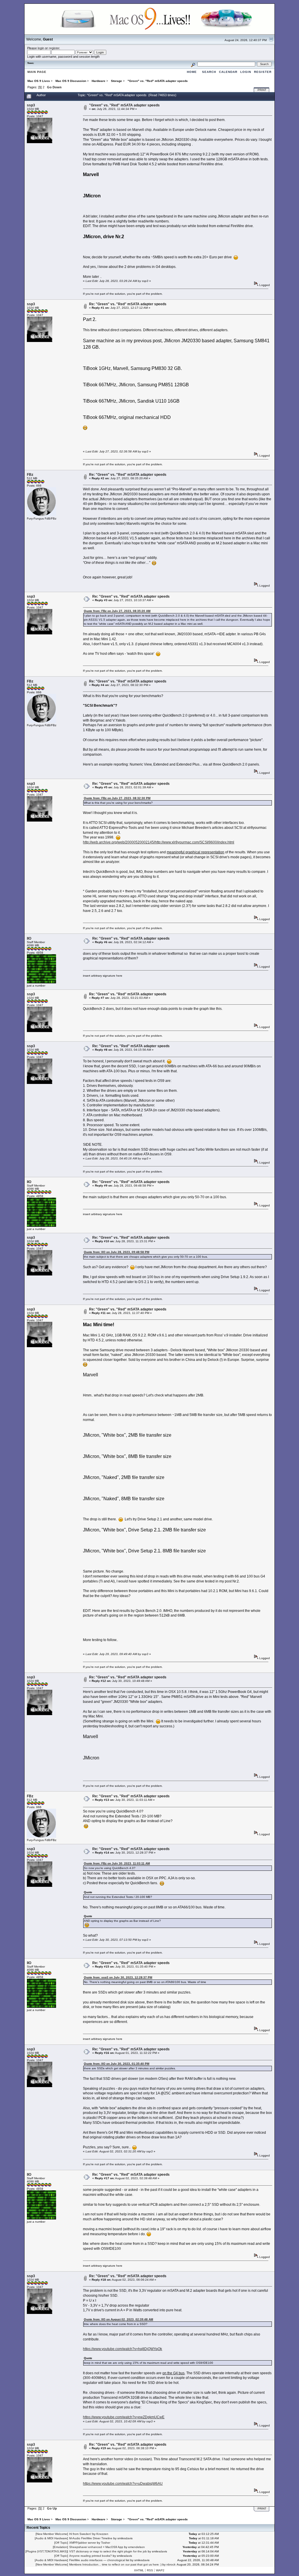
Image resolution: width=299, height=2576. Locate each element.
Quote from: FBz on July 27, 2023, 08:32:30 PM (117, 798)
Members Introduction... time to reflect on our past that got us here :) (115, 2564)
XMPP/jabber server (83, 2543)
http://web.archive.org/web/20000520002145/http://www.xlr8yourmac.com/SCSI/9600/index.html (159, 842)
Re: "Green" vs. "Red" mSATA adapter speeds (128, 304)
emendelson (137, 2547)
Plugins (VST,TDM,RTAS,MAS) (47, 2551)
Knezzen (102, 2534)
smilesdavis (125, 2538)
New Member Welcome (52, 2534)
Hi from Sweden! (80, 2534)
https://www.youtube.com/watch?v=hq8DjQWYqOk (122, 2349)
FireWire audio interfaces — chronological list (99, 2560)
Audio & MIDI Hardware (51, 2538)
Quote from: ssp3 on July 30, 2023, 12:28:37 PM (118, 1977)
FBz (30, 475)
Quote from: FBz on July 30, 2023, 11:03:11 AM (117, 1863)
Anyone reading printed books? (91, 2556)
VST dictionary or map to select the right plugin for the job (108, 2551)
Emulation (60, 2547)
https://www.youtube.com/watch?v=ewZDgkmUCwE (124, 2417)
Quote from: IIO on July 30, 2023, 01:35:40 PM (117, 2064)
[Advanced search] (193, 64)
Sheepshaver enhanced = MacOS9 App (96, 2547)
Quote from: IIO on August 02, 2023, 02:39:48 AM (118, 2319)
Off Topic (61, 2543)
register (54, 48)
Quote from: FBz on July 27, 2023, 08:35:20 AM (117, 611)
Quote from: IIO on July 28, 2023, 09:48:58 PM (117, 1252)
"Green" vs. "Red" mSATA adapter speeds (124, 105)
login (41, 48)
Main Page (37, 72)
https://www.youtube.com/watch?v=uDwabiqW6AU (123, 2484)
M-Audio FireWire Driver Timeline (91, 2538)
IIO (29, 938)
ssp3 (31, 105)
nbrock (171, 2564)
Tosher (106, 2543)
